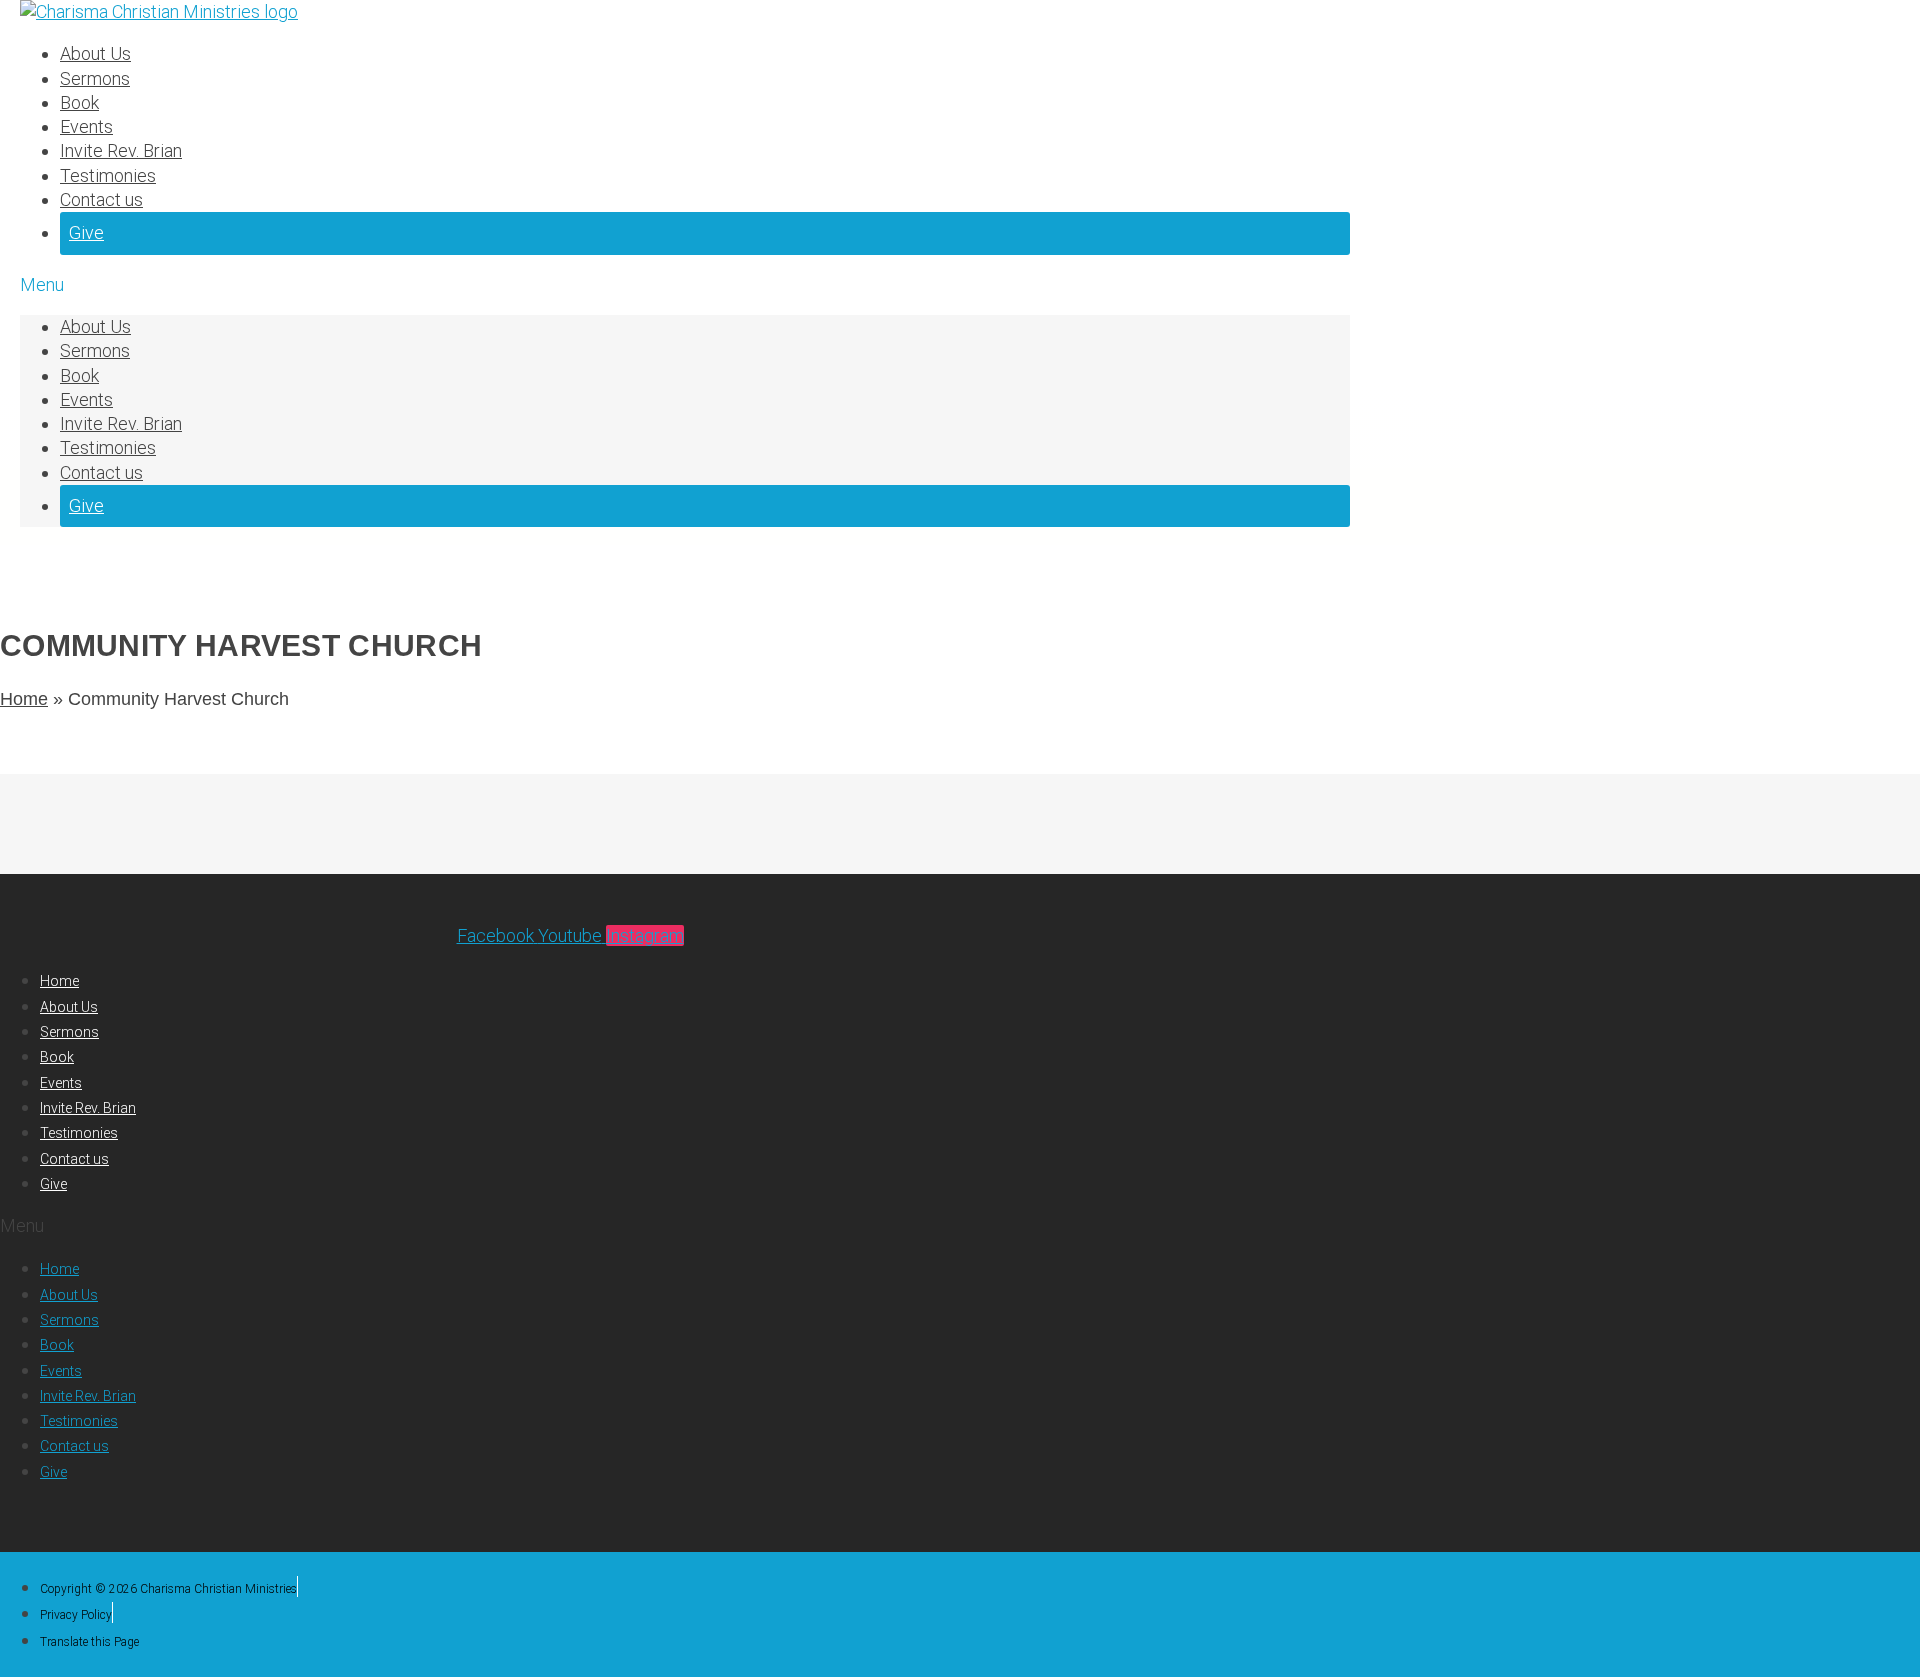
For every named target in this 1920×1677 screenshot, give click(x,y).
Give (86, 232)
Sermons (95, 78)
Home (24, 699)
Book (79, 102)
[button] (685, 285)
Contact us (101, 199)
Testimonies (108, 175)
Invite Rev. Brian (121, 150)
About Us (95, 53)
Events (86, 126)
